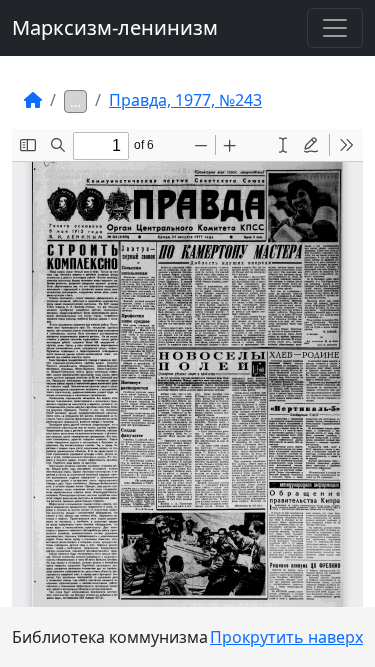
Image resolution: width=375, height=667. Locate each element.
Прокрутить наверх (286, 637)
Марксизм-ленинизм (115, 27)
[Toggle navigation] (335, 28)
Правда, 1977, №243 (185, 100)
